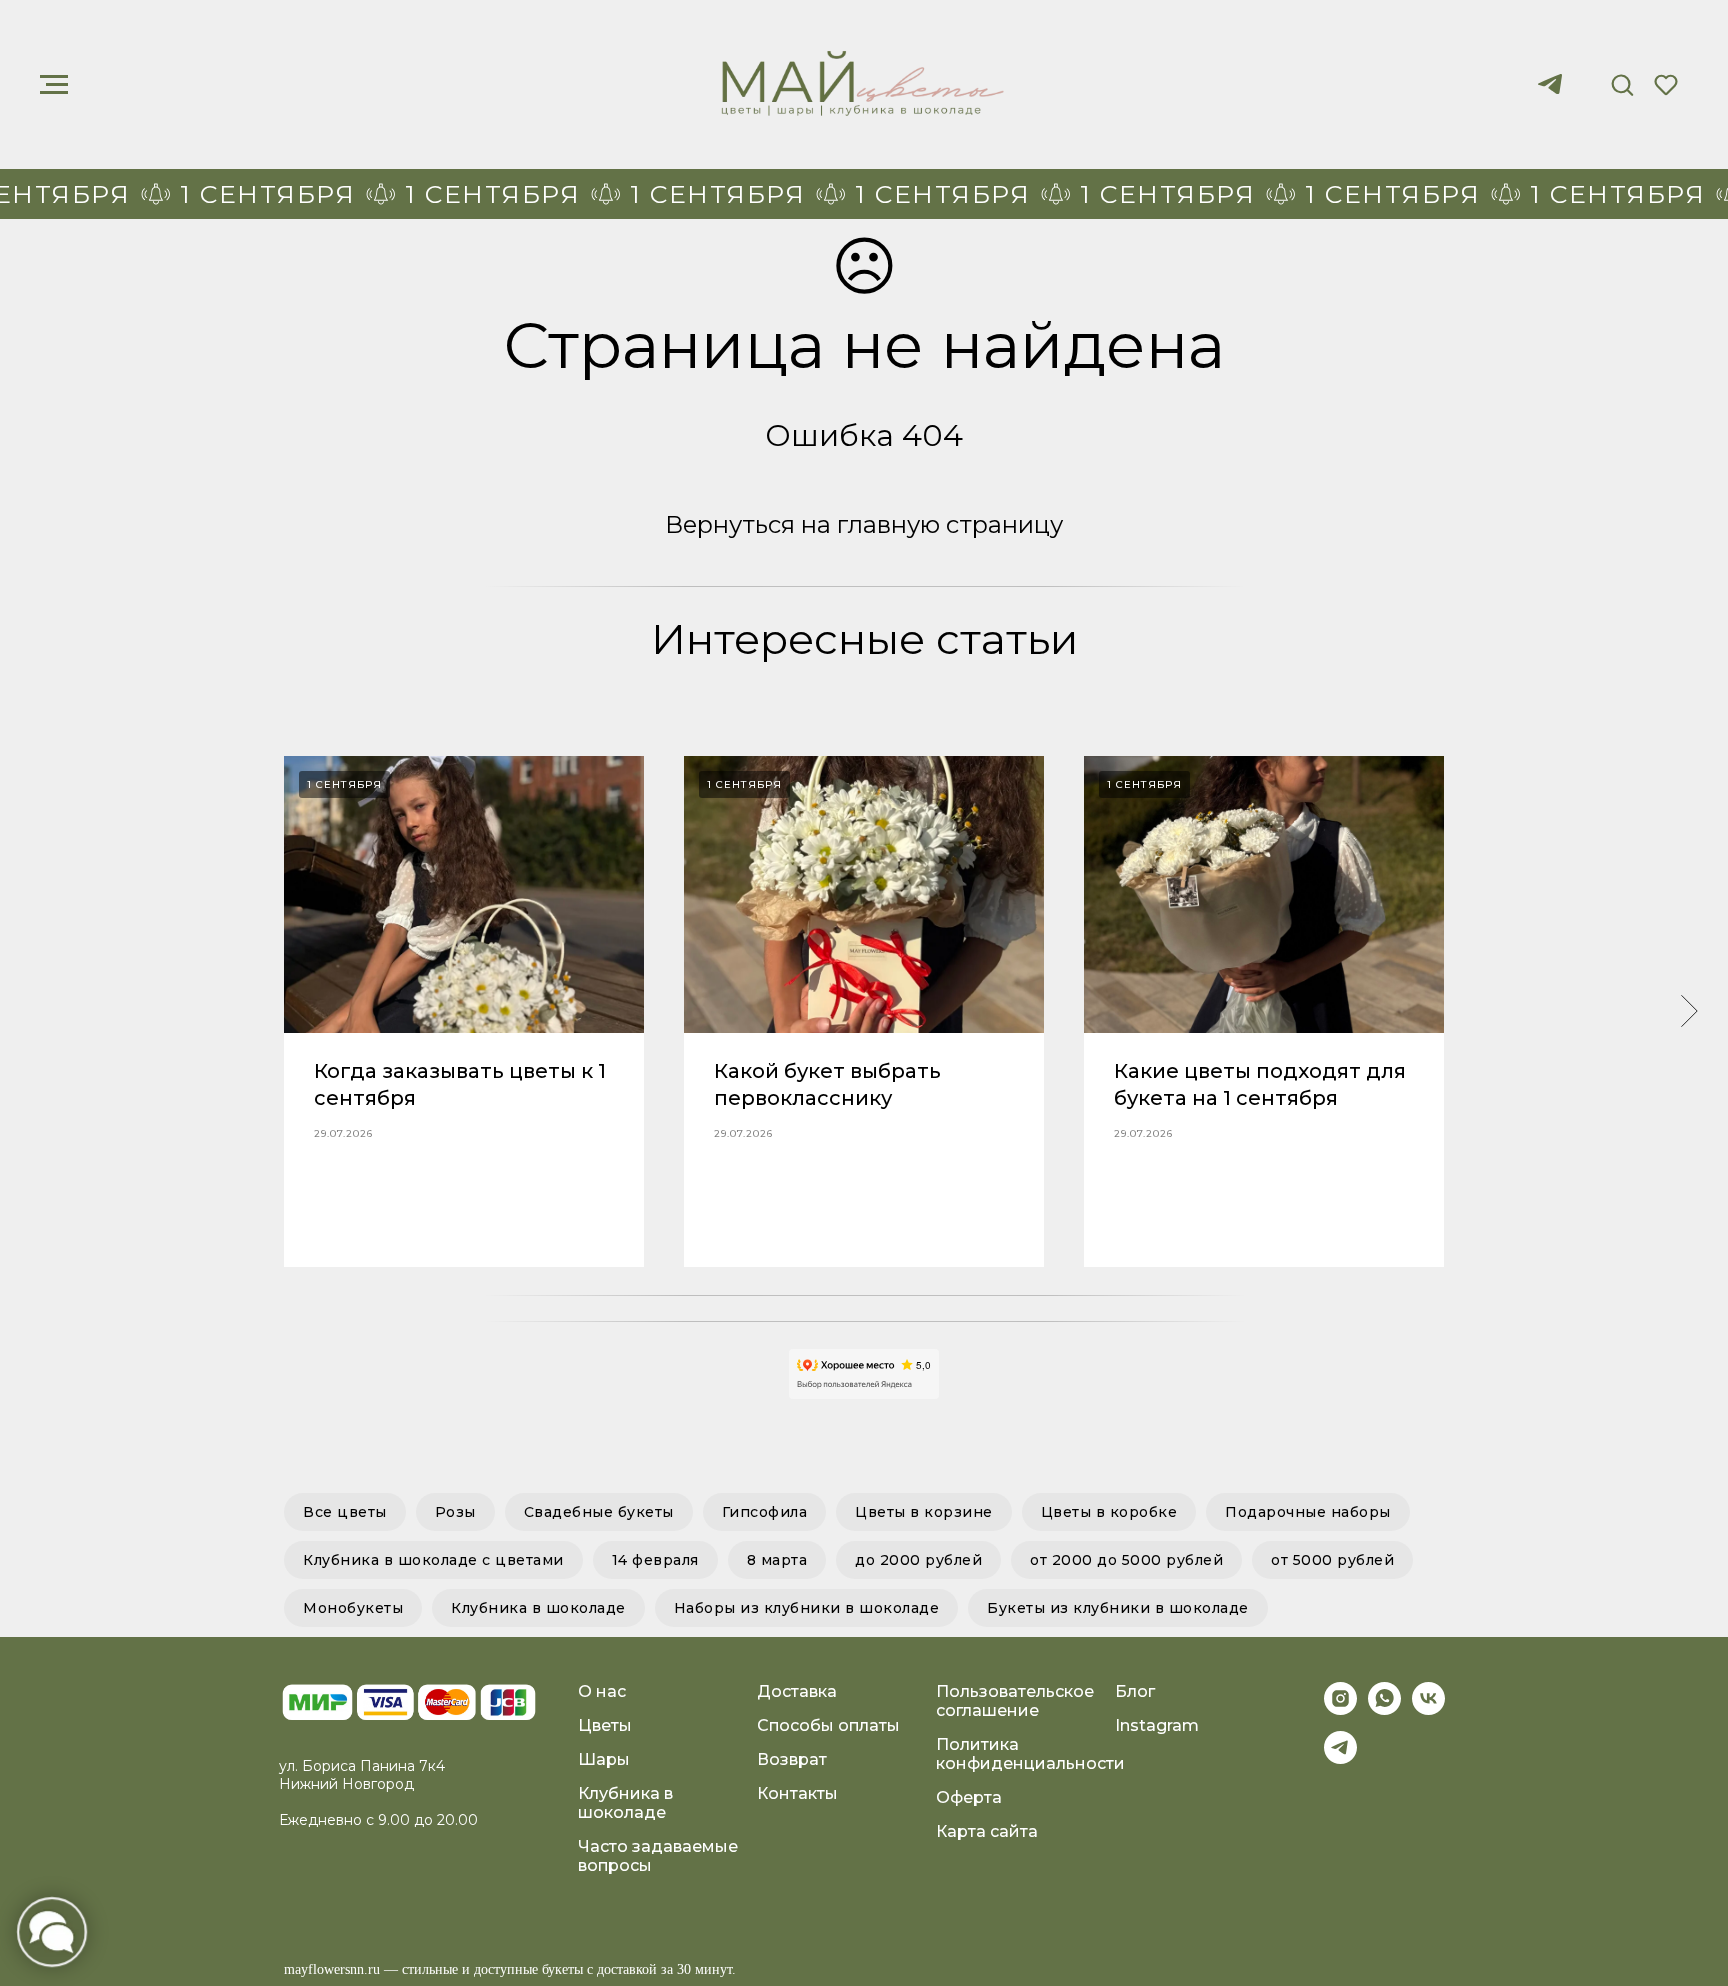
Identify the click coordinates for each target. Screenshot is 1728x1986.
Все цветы (345, 1512)
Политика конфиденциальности (1030, 1754)
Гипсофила (765, 1512)
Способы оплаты (828, 1725)
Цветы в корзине (924, 1512)
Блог (1135, 1691)
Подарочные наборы (1308, 1512)
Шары (604, 1759)
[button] (1622, 84)
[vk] (1428, 1709)
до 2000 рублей (918, 1560)
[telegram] (1550, 93)
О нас (602, 1691)
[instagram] (1340, 1709)
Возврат (792, 1759)
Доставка (797, 1691)
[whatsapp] (1384, 1709)
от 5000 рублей (1332, 1560)
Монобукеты (353, 1608)
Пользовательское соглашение (1015, 1701)
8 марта (777, 1560)
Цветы (605, 1725)
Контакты (797, 1793)
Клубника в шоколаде (538, 1608)
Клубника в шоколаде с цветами (433, 1560)
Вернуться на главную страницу (864, 524)
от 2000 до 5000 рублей (1126, 1560)
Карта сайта (987, 1831)
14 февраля (655, 1560)
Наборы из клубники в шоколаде (807, 1608)
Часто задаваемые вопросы (658, 1856)
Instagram (1157, 1725)
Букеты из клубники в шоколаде (1118, 1608)
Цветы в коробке (1109, 1512)
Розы (455, 1512)
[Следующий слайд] (1689, 1011)
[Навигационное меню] (54, 85)
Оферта (969, 1797)
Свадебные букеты (599, 1512)
